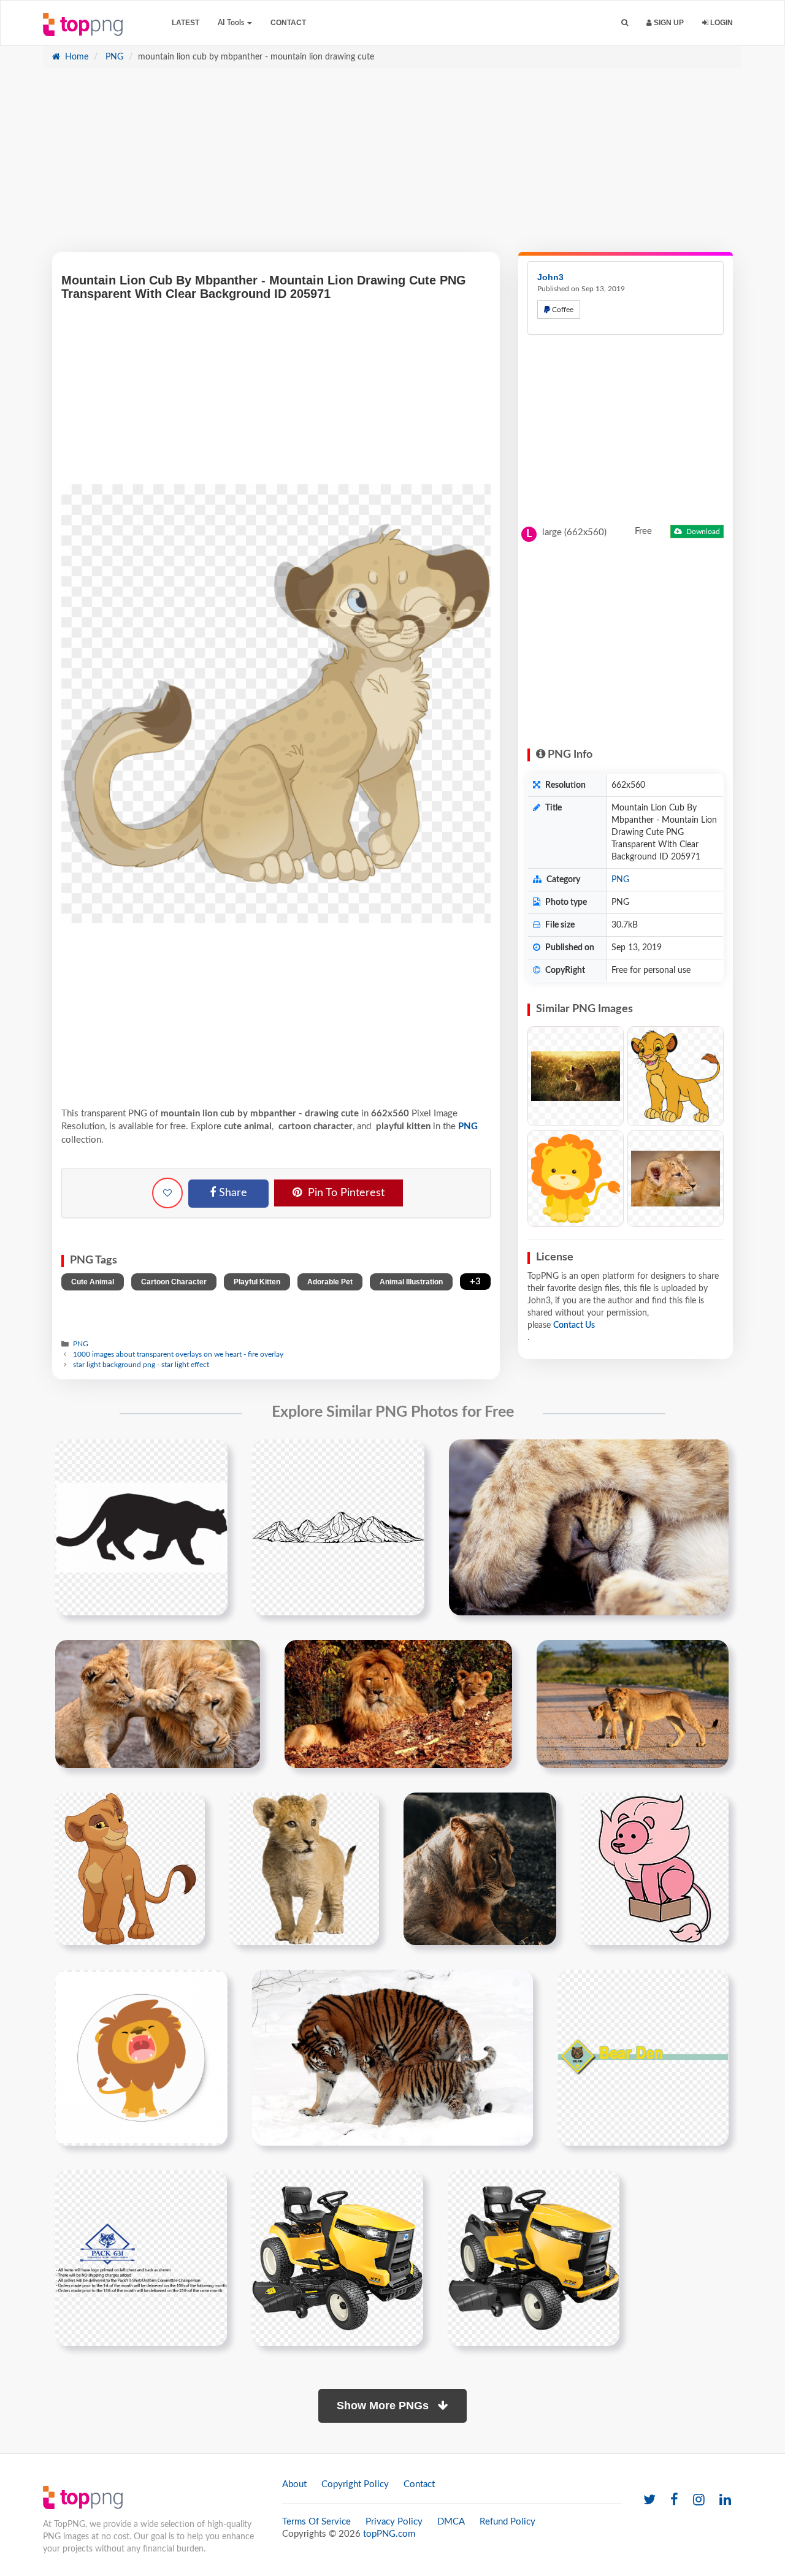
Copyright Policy (355, 2484)
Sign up (668, 23)
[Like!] (167, 1193)
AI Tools (232, 23)
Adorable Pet (330, 1282)
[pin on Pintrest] (211, 1456)
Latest (186, 23)
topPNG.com (389, 2534)
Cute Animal (93, 1282)
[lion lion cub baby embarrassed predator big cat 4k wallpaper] (480, 1869)
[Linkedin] (725, 2500)
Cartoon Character (174, 1282)
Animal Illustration (411, 1282)
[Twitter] (649, 2500)
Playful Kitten (257, 1282)
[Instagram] (699, 2500)
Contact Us (574, 1325)
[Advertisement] (392, 166)
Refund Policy (507, 2522)
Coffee (562, 310)
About (294, 2484)
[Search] (625, 23)
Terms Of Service (316, 2522)
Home (75, 57)
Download (702, 532)
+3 (475, 1282)
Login (721, 23)
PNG (113, 57)
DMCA (451, 2522)
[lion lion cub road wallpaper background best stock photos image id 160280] (633, 1704)
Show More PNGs (384, 2406)
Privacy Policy (394, 2522)
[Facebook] (674, 2500)
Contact (288, 23)
